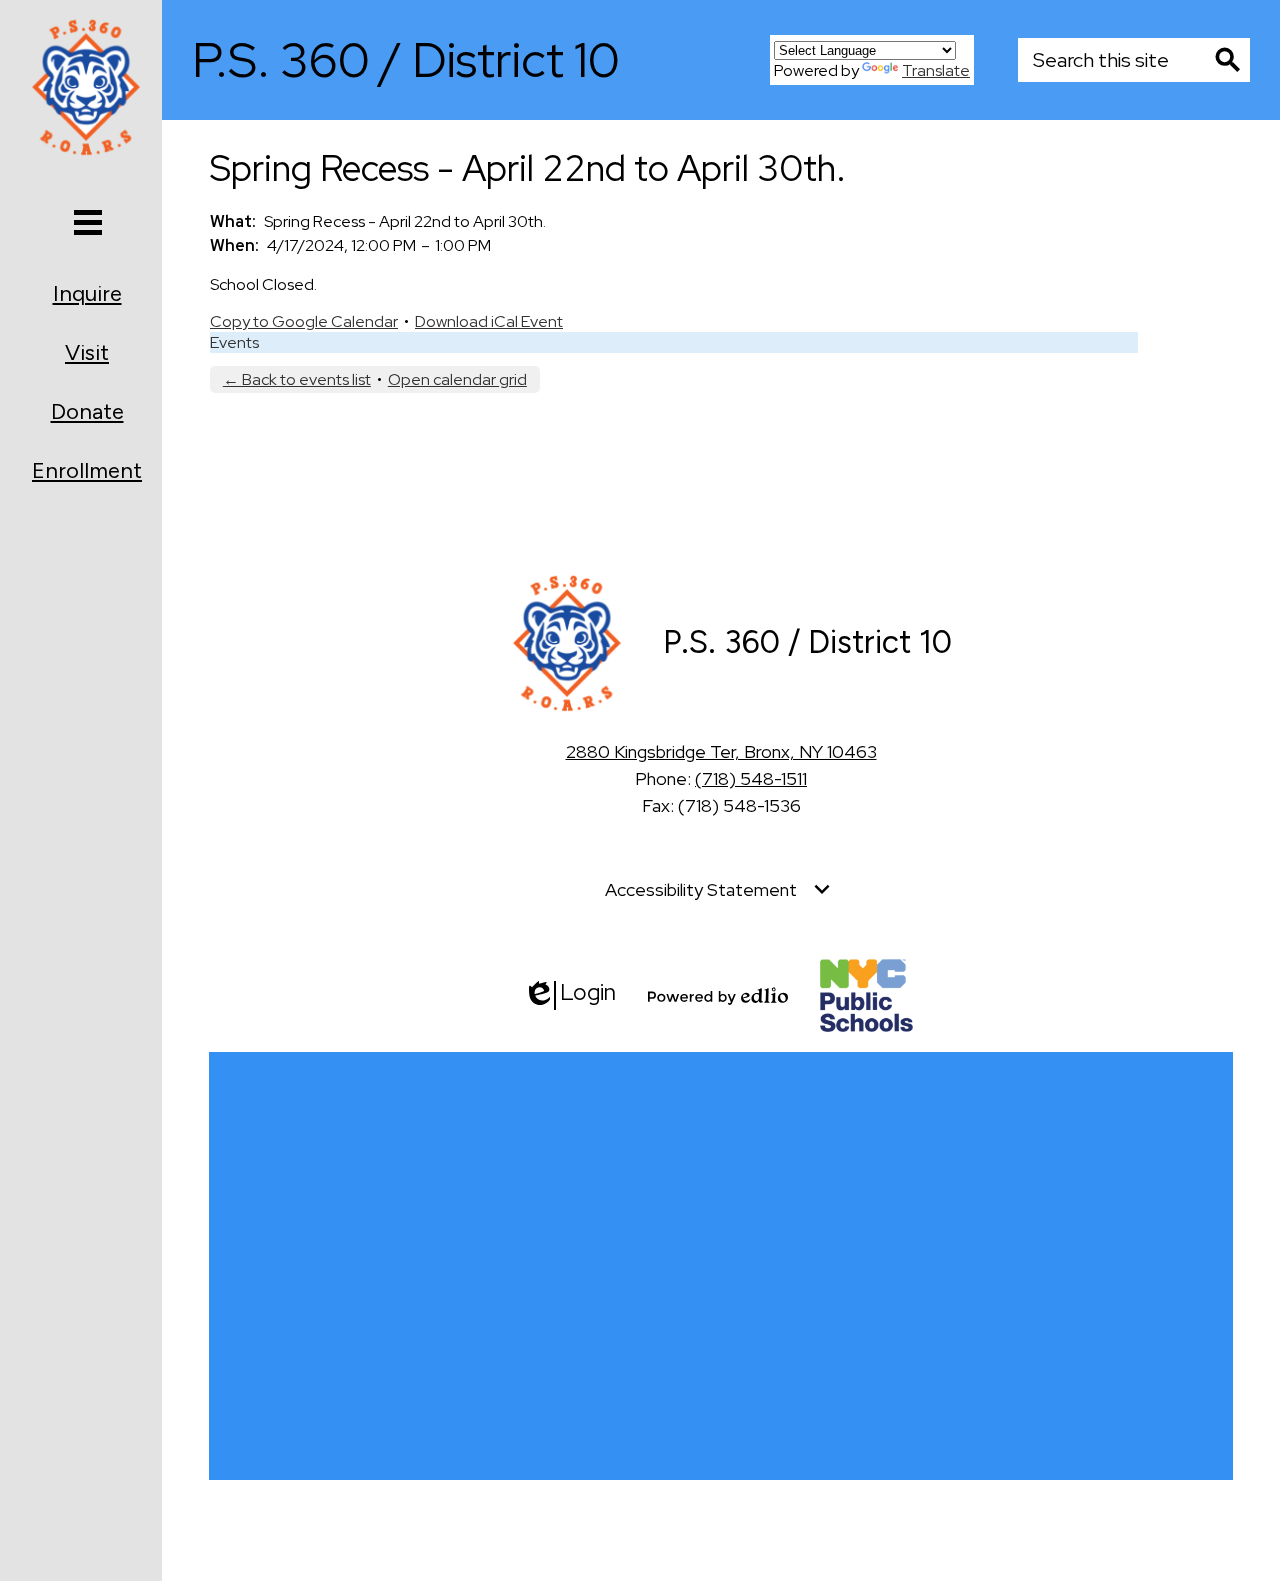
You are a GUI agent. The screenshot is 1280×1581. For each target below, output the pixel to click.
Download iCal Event (489, 321)
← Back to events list (297, 379)
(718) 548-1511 (751, 778)
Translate (936, 70)
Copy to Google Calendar (304, 321)
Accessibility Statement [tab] (701, 889)
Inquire (87, 293)
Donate (87, 411)
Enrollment (87, 470)
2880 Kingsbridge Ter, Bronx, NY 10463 (721, 751)
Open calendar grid (457, 379)
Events (234, 342)
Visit (87, 352)
